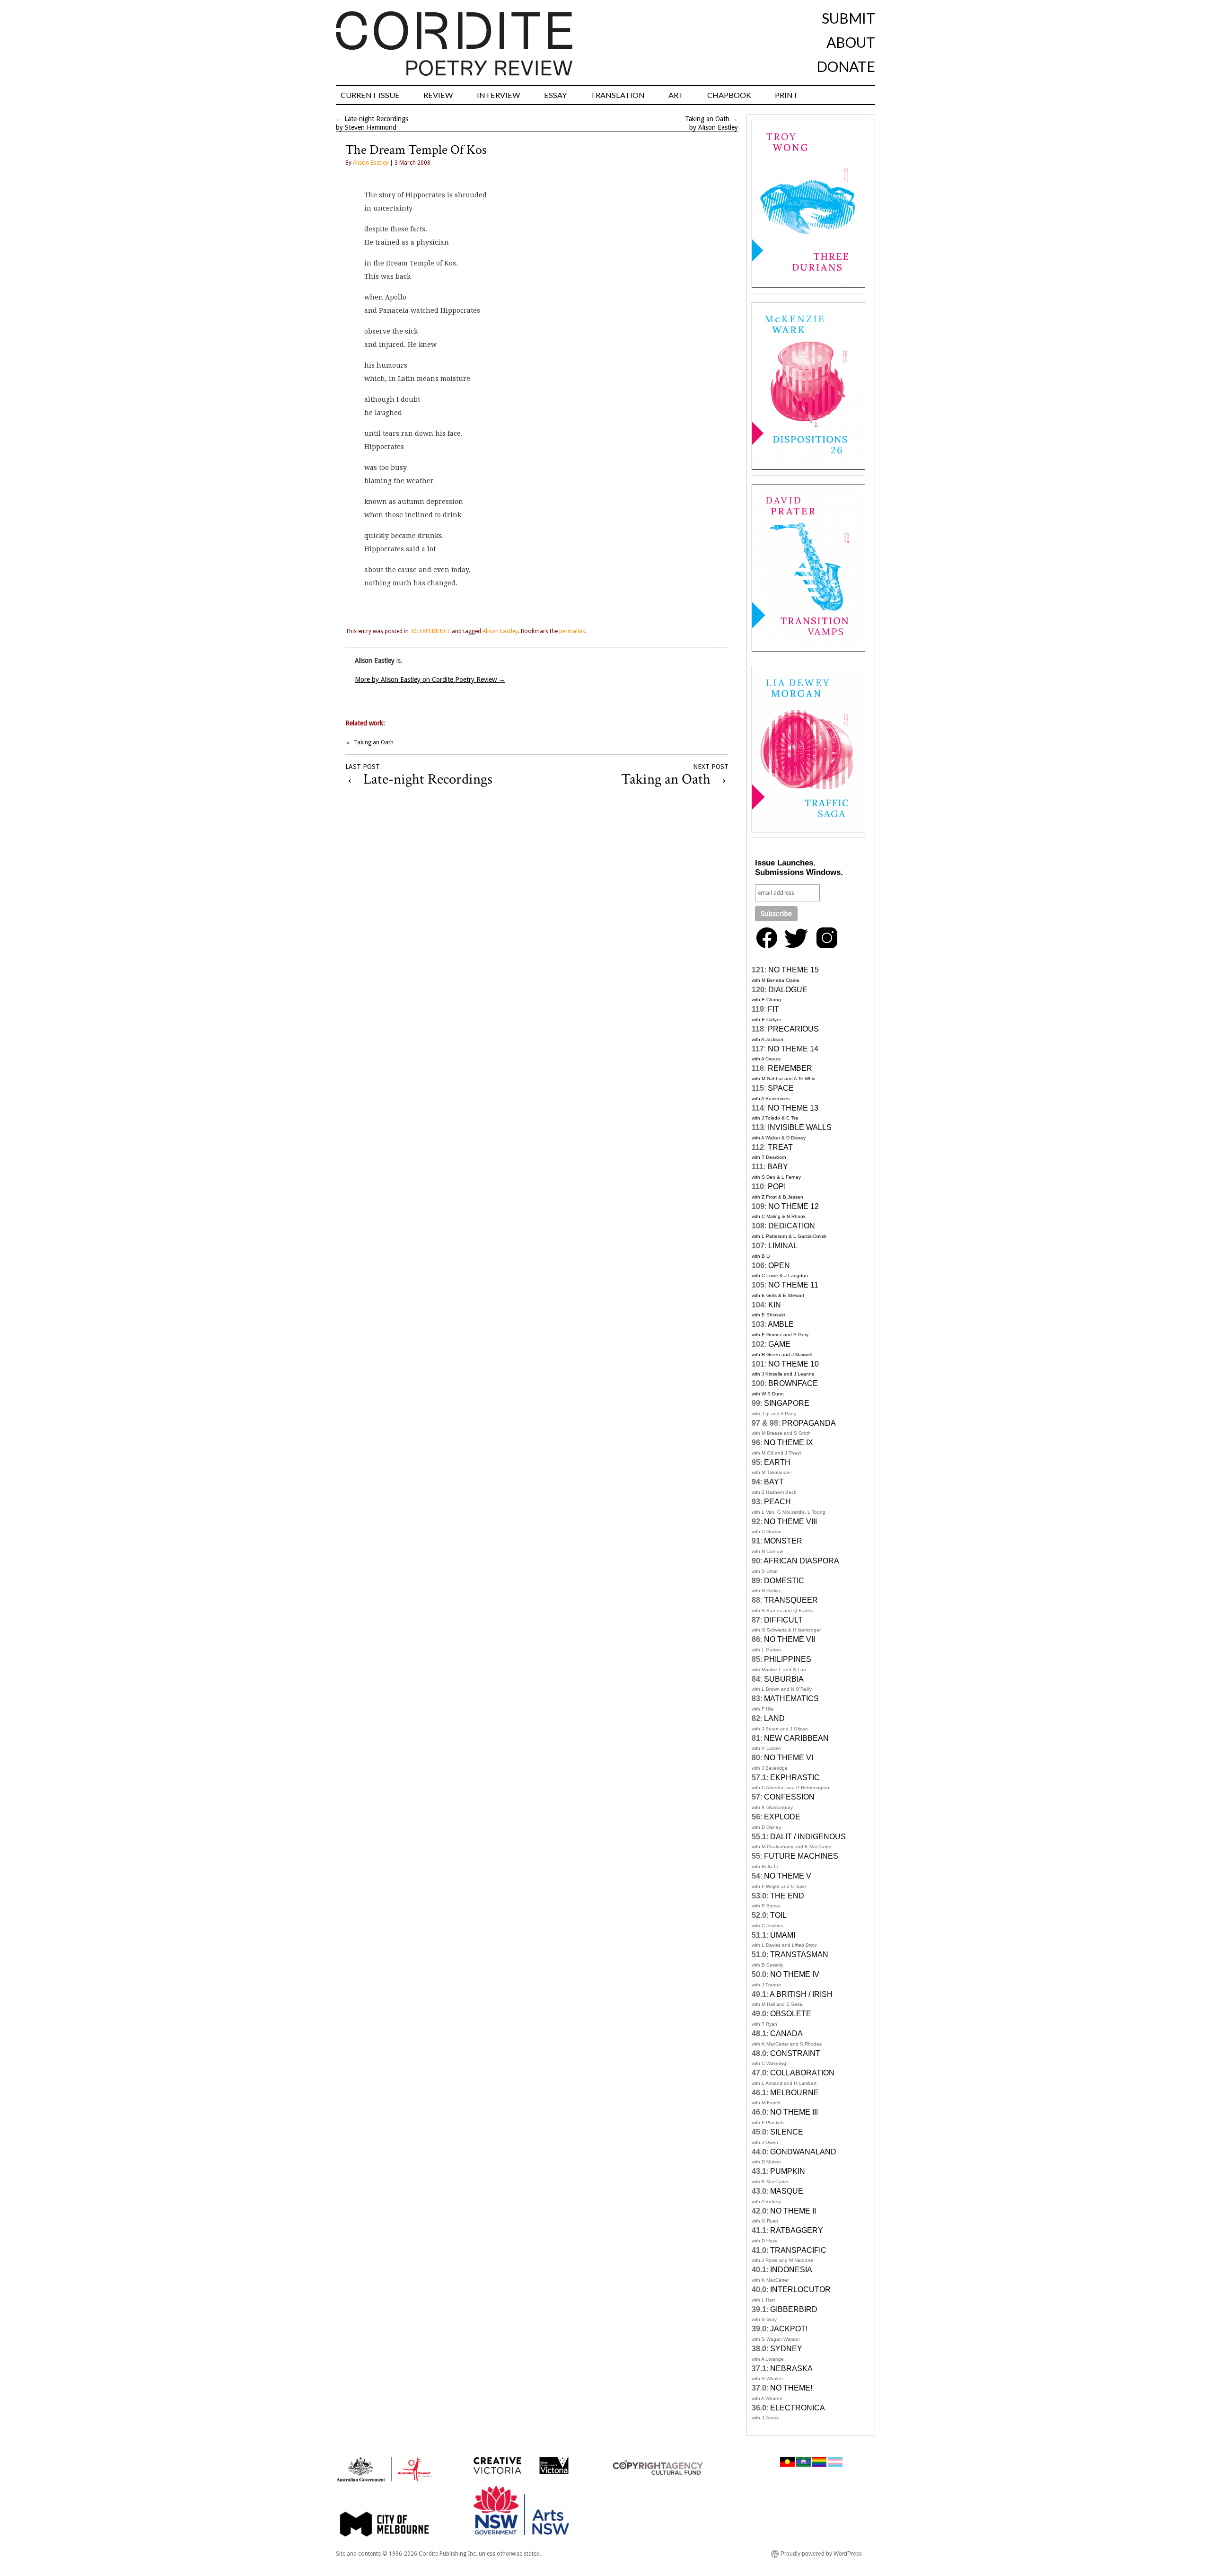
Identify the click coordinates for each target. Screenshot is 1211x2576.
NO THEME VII (790, 1639)
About (851, 42)
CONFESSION (789, 1797)
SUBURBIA (784, 1679)
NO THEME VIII (790, 1522)
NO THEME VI (789, 1758)
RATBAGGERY (797, 2230)
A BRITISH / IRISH (801, 1994)
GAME (779, 1344)
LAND (774, 1718)
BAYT (774, 1482)
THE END (787, 1896)
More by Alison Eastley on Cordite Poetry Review (430, 679)
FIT (773, 1009)
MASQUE (787, 2191)
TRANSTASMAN (799, 1954)
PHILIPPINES (788, 1659)
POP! (777, 1187)
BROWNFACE (793, 1383)
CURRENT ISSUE (370, 95)
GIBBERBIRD (794, 2309)
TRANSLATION (618, 95)
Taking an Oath (707, 119)
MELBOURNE (794, 2093)
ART (676, 95)
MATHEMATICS (791, 1698)
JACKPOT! (789, 2329)
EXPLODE (782, 1817)
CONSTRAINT (795, 2053)
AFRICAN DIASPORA (801, 1561)
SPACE (781, 1088)
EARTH (777, 1462)
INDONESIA (791, 2270)
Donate (846, 66)
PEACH (777, 1502)
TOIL (778, 1915)
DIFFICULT (783, 1620)
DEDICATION (792, 1226)
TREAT (780, 1147)
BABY (778, 1167)
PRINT (786, 95)
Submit (848, 18)
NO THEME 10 (794, 1364)
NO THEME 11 (793, 1285)
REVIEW (438, 95)
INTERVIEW (499, 95)
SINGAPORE (787, 1403)
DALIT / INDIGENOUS (808, 1837)
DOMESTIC (784, 1581)
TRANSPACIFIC (798, 2250)
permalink (572, 631)
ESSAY (555, 95)
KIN (775, 1305)
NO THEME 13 (793, 1108)
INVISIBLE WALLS (800, 1127)
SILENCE (787, 2132)
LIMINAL (783, 1246)
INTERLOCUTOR (800, 2289)
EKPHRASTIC (795, 1778)
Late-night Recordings (376, 119)
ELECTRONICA (798, 2408)
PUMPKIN (788, 2171)
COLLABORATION (802, 2073)
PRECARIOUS (793, 1029)
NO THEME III (794, 2112)
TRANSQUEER (791, 1600)
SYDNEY (786, 2349)
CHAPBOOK (729, 95)
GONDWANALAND (803, 2152)
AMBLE (781, 1324)
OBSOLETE (791, 2014)
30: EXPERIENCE (430, 631)
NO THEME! (791, 2388)
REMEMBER (790, 1068)
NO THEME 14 (793, 1049)
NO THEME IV (795, 1974)
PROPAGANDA (809, 1423)
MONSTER (783, 1541)
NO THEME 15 (794, 970)
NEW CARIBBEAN (796, 1738)
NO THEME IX (789, 1442)
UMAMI (783, 1935)
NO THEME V (788, 1876)
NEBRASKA (791, 2369)
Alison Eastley (371, 163)
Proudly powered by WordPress (821, 2554)
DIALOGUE (788, 990)
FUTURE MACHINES (801, 1856)
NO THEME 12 (794, 1206)
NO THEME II (793, 2211)
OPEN (779, 1266)
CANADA (786, 2033)
